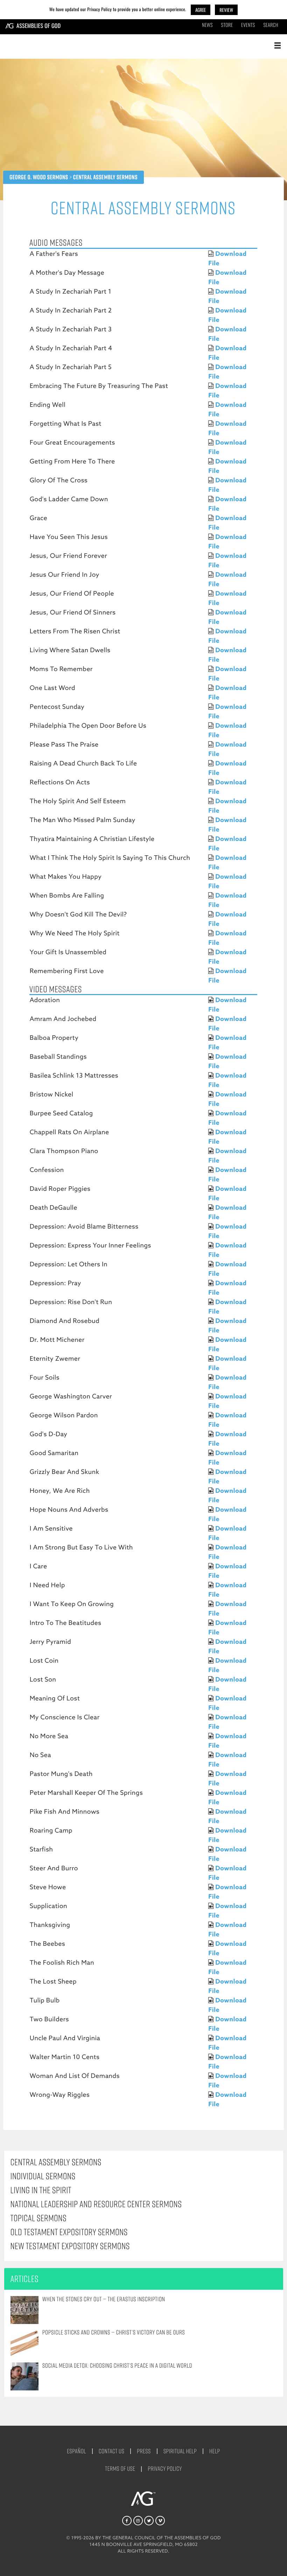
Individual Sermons (43, 2176)
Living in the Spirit (41, 2190)
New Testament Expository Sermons (70, 2246)
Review (226, 10)
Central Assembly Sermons (56, 2162)
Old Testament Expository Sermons (69, 2232)
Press (144, 2451)
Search (271, 25)
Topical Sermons (38, 2218)
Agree (201, 10)
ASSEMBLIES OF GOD (39, 26)
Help (215, 2451)
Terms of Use (120, 2469)
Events (248, 25)
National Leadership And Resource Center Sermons (96, 2204)
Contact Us (112, 2451)
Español (76, 2451)
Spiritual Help (180, 2451)
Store (227, 25)
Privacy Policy (165, 2469)
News (207, 25)
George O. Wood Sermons (39, 177)
